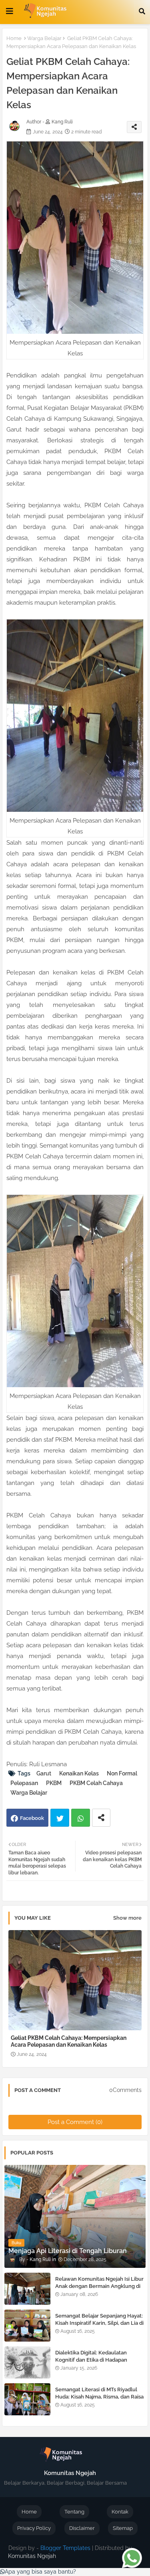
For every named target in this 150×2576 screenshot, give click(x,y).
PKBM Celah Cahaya (96, 1783)
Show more (127, 1918)
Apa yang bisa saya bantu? (40, 2572)
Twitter (60, 1818)
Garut (44, 1773)
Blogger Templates (65, 2548)
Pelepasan (24, 1783)
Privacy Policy (34, 2528)
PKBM (54, 1783)
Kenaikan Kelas (79, 1773)
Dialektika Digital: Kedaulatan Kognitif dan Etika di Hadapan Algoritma (91, 2360)
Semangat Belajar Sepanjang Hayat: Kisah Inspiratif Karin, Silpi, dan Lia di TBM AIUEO (99, 2323)
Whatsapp (81, 1818)
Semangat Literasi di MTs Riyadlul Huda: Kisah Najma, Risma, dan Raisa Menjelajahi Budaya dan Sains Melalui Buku (99, 2401)
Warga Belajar (44, 38)
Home (14, 38)
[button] (142, 11)
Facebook (32, 1818)
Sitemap (123, 2528)
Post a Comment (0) (75, 2122)
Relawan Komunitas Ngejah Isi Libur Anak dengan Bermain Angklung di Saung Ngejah (99, 2286)
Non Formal (122, 1773)
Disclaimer (82, 2528)
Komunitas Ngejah (32, 2556)
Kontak (120, 2512)
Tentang (74, 2512)
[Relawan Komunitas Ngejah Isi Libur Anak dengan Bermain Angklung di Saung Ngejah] (27, 2289)
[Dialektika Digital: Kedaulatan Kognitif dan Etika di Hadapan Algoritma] (27, 2362)
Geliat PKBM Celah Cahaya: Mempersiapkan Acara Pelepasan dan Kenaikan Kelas (69, 2041)
